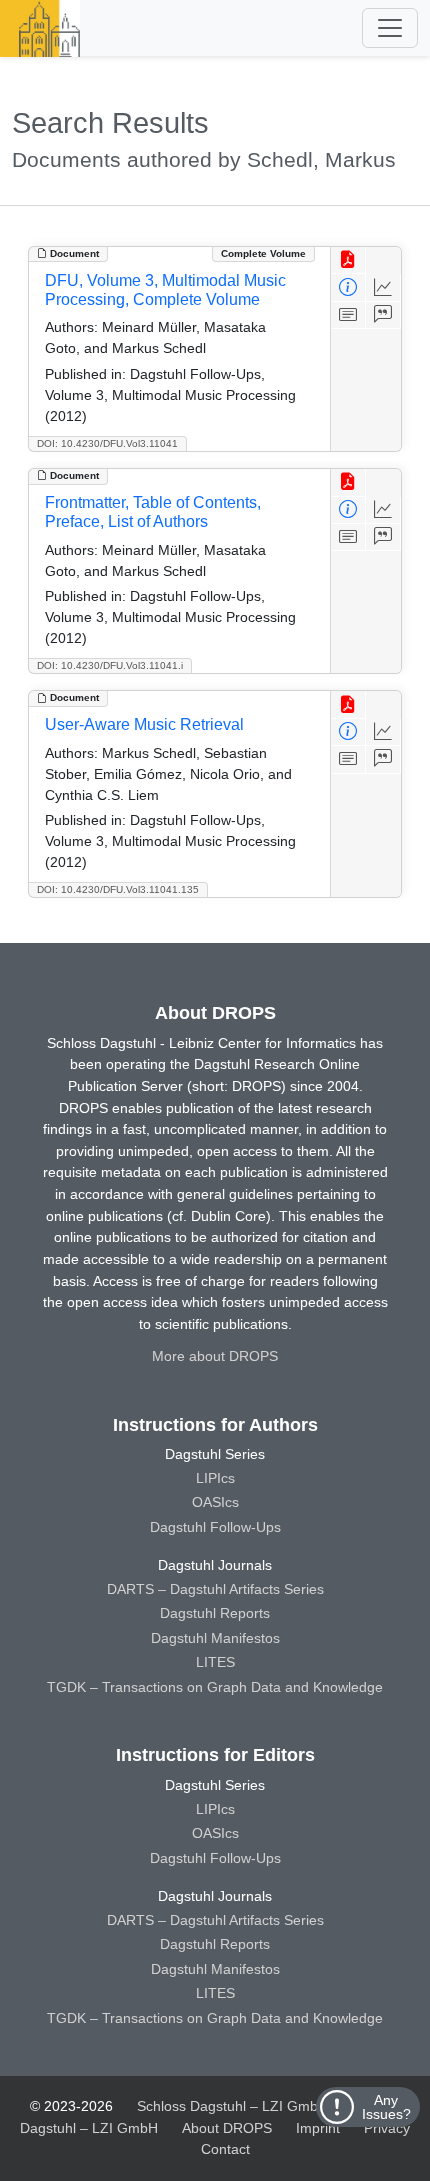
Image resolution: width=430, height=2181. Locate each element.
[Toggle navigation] (390, 28)
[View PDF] (348, 260)
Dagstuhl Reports (215, 1613)
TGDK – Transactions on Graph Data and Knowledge (215, 1687)
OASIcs (215, 1502)
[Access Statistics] (383, 287)
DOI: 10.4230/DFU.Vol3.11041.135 (118, 889)
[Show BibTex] (383, 315)
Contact (225, 2149)
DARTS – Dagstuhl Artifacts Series (215, 1589)
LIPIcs (215, 1478)
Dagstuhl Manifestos (215, 1638)
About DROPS (227, 2128)
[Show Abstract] (348, 315)
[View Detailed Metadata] (348, 287)
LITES (215, 1662)
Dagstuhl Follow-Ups (215, 1527)
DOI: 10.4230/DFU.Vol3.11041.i (110, 665)
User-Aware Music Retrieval (144, 724)
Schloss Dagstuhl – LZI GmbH (232, 2106)
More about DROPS (215, 1356)
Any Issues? (386, 2107)
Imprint (318, 2128)
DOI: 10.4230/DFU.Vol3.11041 (107, 443)
